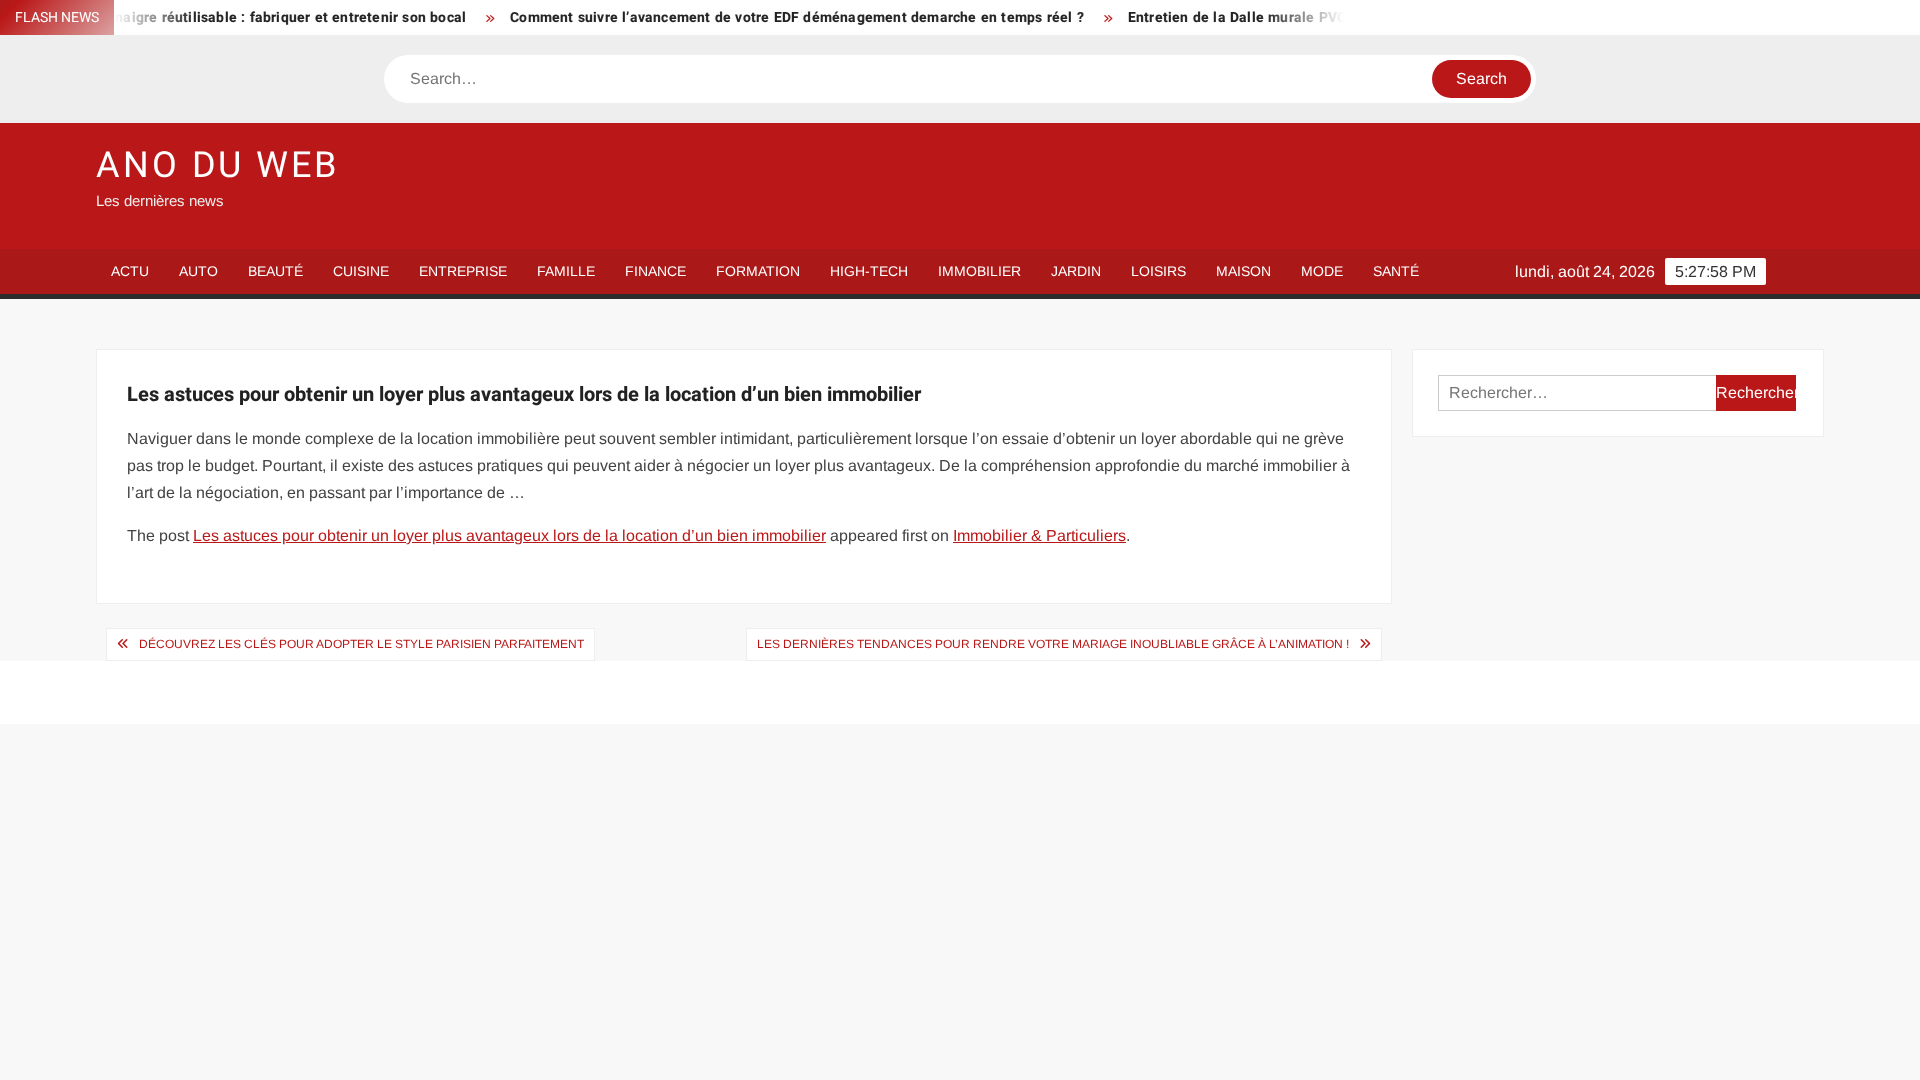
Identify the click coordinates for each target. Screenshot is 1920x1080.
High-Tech (869, 271)
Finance (655, 271)
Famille (566, 271)
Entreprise (463, 271)
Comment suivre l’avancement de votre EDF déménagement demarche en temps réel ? (770, 17)
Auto (198, 271)
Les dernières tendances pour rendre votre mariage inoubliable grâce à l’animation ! (1053, 644)
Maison (1243, 271)
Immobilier (979, 271)
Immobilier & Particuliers (1039, 535)
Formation (758, 271)
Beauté (275, 271)
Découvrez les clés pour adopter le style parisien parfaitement (361, 644)
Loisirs (1158, 271)
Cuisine (361, 271)
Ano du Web (217, 165)
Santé (1396, 271)
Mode (1322, 271)
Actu (130, 271)
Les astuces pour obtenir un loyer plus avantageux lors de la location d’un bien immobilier (509, 535)
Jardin (1076, 271)
